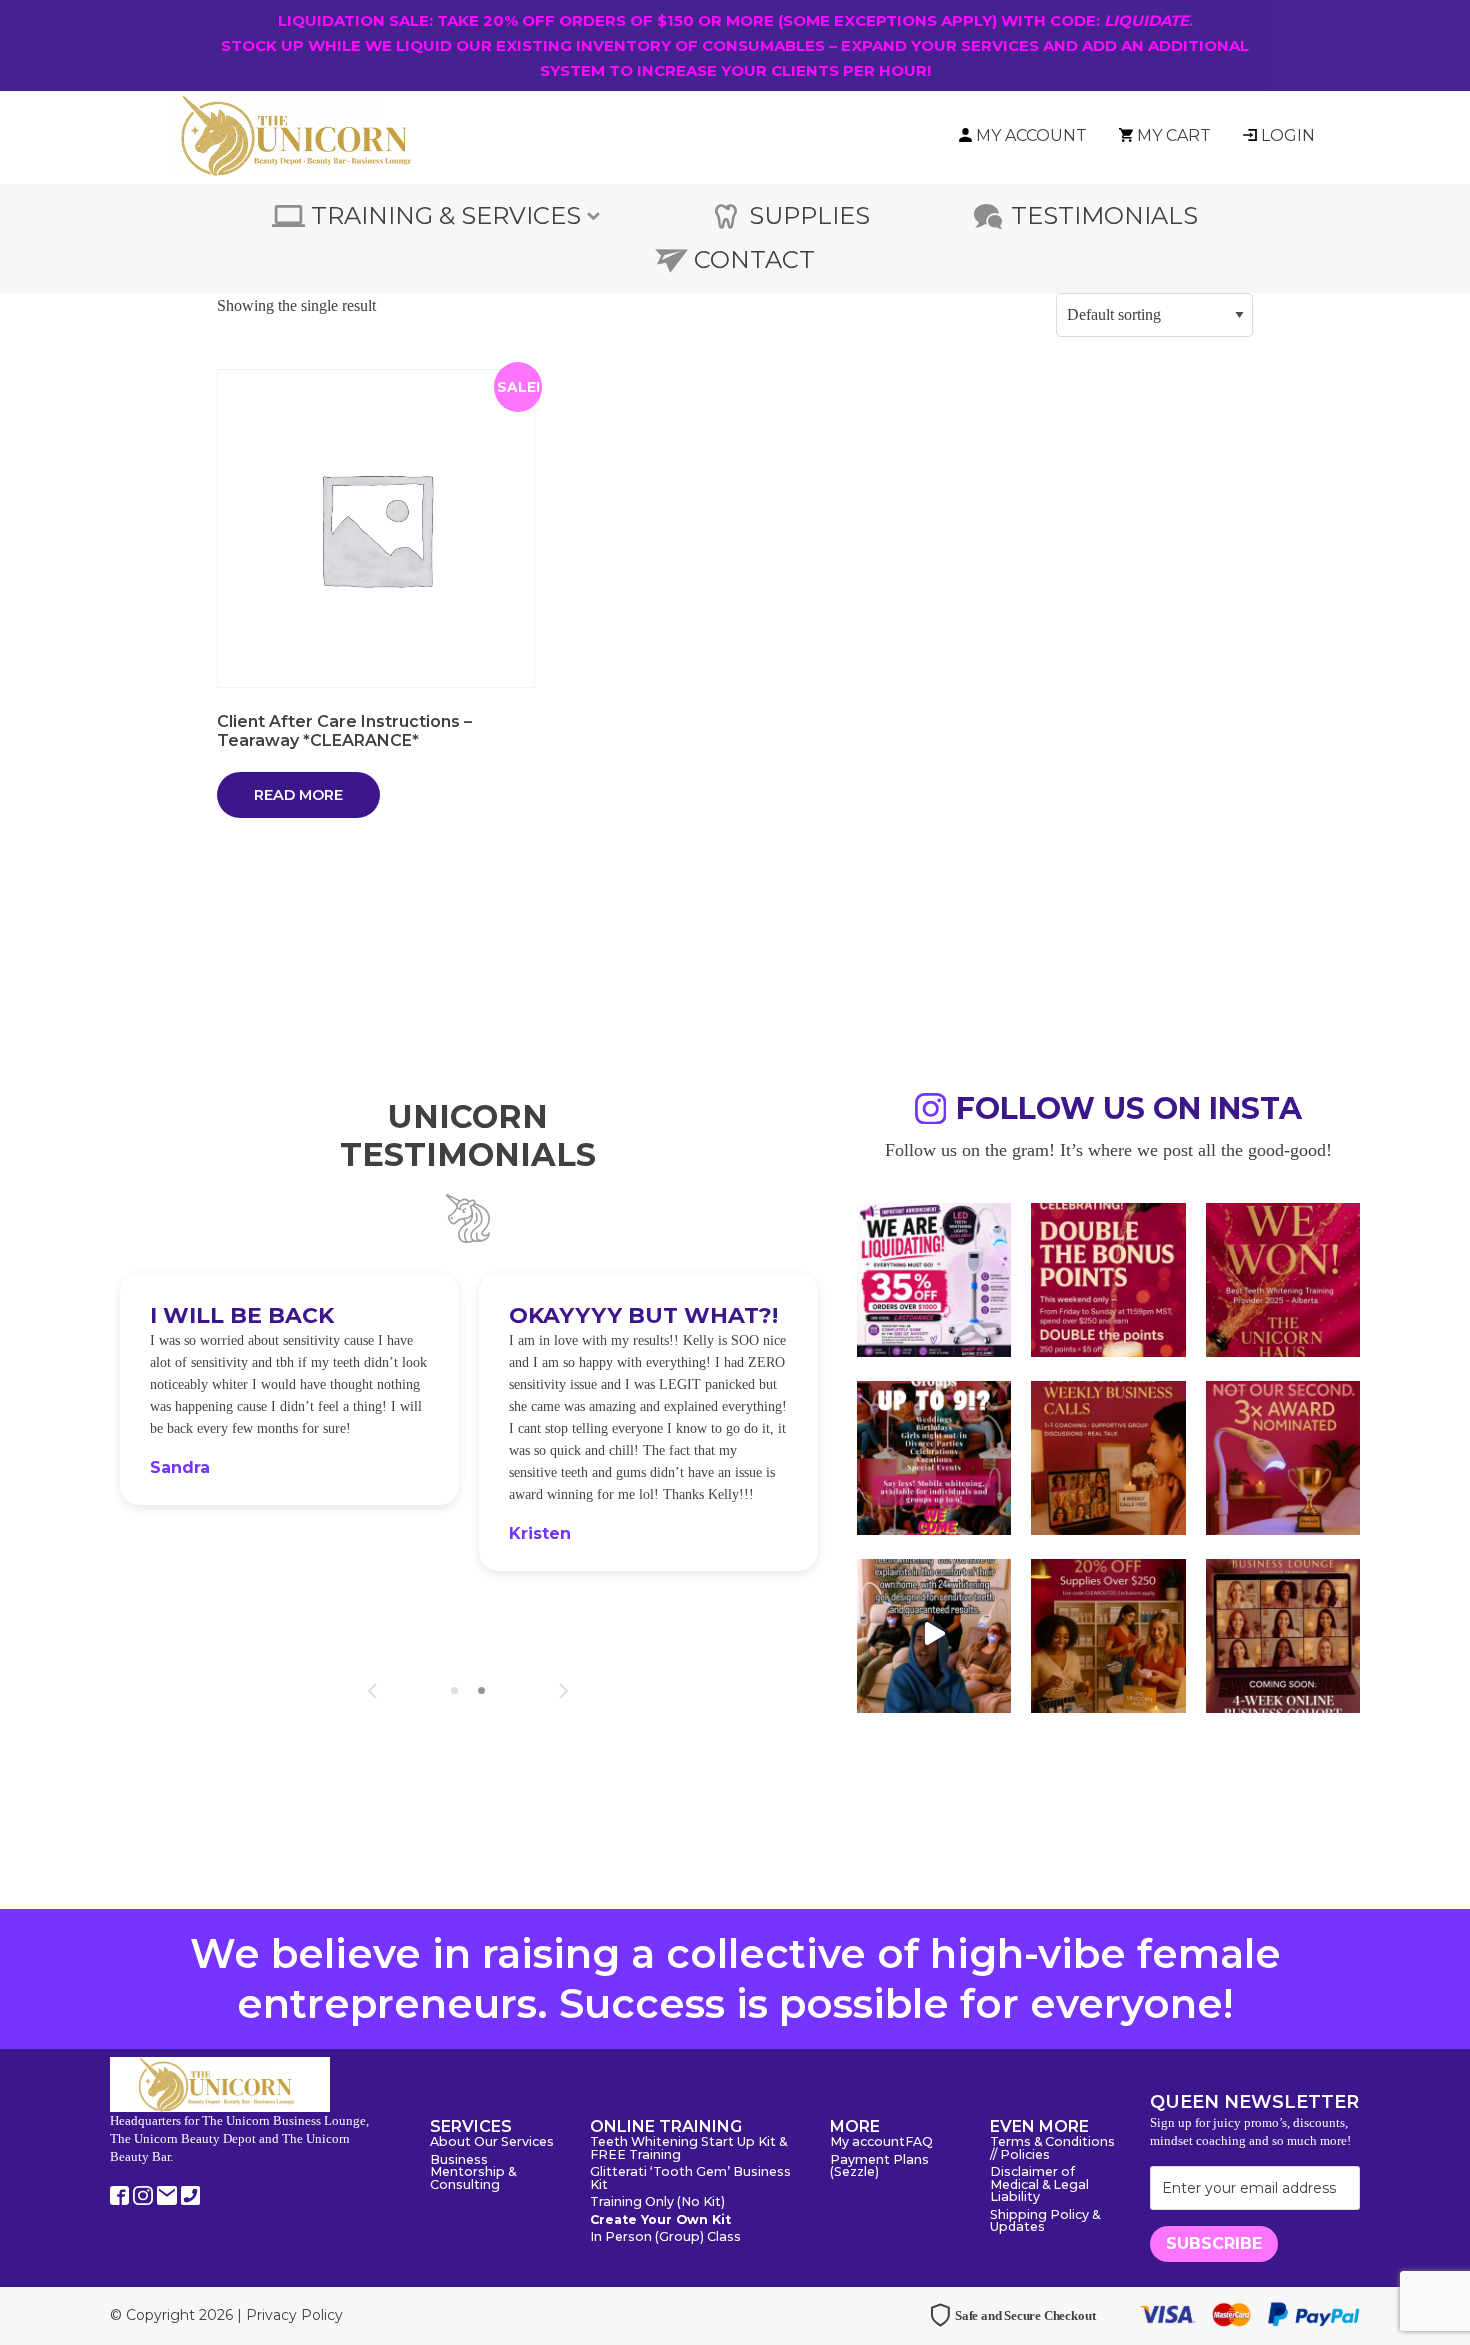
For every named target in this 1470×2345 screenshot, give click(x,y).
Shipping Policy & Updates (1045, 2222)
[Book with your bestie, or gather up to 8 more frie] (934, 1634)
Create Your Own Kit (660, 2220)
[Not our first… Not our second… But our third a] (1283, 1456)
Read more (298, 795)
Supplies (809, 215)
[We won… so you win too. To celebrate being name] (1108, 1278)
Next (563, 1691)
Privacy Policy (294, 2315)
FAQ (919, 2142)
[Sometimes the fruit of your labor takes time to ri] (1283, 1278)
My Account (1031, 135)
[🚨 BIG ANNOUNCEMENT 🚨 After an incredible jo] (934, 1278)
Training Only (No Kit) (657, 2202)
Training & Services (446, 215)
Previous (372, 1691)
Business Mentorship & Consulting (473, 2173)
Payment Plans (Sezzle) (879, 2167)
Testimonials (1104, 215)
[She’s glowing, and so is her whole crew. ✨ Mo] (934, 1456)
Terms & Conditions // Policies (1052, 2149)
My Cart (1174, 135)
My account (867, 2142)
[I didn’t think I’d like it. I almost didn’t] (1283, 1634)
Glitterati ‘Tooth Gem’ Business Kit (690, 2179)
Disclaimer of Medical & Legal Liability (1039, 2185)
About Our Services (492, 2142)
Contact (754, 259)
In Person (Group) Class (665, 2237)
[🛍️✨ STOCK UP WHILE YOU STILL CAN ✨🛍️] (1108, 1634)
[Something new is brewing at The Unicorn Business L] (1108, 1456)
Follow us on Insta (1129, 1111)
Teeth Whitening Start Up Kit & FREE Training (688, 2149)
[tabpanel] (289, 1388)
